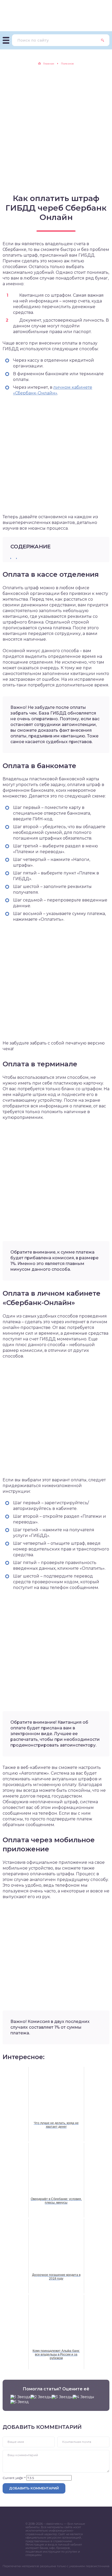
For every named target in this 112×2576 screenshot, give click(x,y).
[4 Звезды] (83, 2397)
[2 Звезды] (41, 2397)
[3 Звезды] (62, 2397)
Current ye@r (14, 2478)
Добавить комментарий (34, 2488)
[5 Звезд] (20, 2402)
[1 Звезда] (20, 2397)
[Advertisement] (56, 129)
